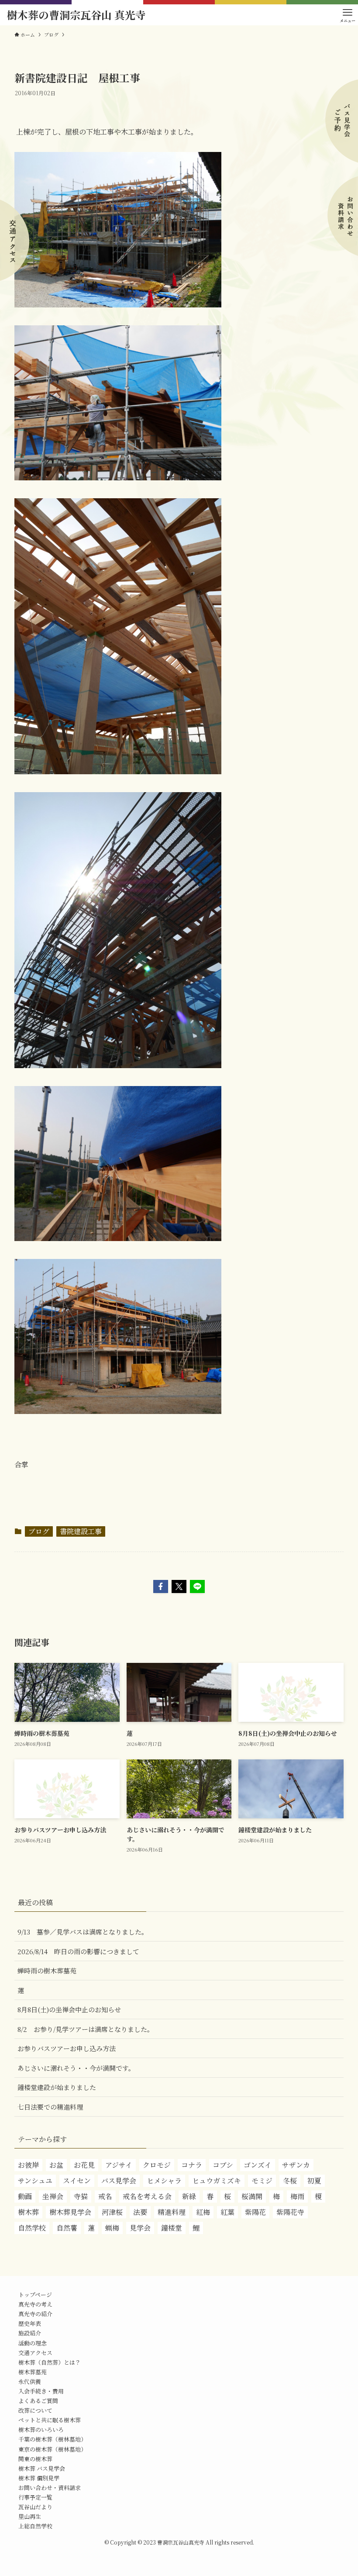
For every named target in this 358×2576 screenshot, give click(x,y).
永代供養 (30, 2381)
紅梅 (203, 2212)
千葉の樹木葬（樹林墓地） (52, 2439)
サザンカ (296, 2165)
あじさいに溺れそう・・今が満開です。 (76, 2068)
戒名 (105, 2196)
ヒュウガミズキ (217, 2181)
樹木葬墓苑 (33, 2372)
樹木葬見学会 (70, 2212)
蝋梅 (112, 2228)
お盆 (56, 2165)
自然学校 (32, 2228)
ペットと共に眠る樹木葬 (50, 2420)
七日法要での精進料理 (50, 2107)
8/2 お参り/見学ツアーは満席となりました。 (86, 2029)
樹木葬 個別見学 (39, 2478)
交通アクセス (35, 2353)
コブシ (223, 2165)
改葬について (35, 2410)
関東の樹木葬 (35, 2459)
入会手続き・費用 (41, 2391)
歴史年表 (30, 2323)
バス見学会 (119, 2181)
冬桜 (290, 2181)
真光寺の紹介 (35, 2314)
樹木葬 (28, 2212)
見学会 (140, 2228)
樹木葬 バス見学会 (42, 2468)
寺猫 (81, 2196)
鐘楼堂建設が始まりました (57, 2087)
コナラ (192, 2165)
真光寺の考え (35, 2304)
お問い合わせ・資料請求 (50, 2488)
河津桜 (112, 2212)
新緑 (189, 2196)
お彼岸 (28, 2165)
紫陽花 (255, 2212)
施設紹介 (30, 2333)
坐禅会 (53, 2196)
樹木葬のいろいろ (41, 2429)
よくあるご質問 (38, 2401)
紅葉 (227, 2212)
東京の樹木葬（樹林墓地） (52, 2449)
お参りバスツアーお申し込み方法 (67, 2048)
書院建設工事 (81, 1531)
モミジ (262, 2181)
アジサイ (119, 2165)
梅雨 (297, 2196)
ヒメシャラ (164, 2181)
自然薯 (67, 2228)
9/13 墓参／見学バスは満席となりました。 (83, 1932)
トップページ (35, 2295)
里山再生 (30, 2516)
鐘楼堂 (172, 2228)
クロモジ (157, 2165)
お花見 (84, 2165)
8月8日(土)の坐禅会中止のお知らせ (69, 2009)
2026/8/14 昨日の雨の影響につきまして (78, 1951)
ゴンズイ (258, 2165)
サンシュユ (35, 2181)
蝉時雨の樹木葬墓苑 (47, 1971)
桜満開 (252, 2196)
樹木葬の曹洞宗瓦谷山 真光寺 (76, 15)
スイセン (77, 2181)
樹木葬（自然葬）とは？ (50, 2362)
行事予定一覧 (35, 2497)
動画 (25, 2196)
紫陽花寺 (290, 2212)
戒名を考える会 (147, 2196)
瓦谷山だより (35, 2507)
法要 (140, 2212)
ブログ (39, 1531)
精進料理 (172, 2212)
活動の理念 (33, 2343)
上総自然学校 (35, 2526)
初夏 (314, 2181)
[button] (161, 1586)
